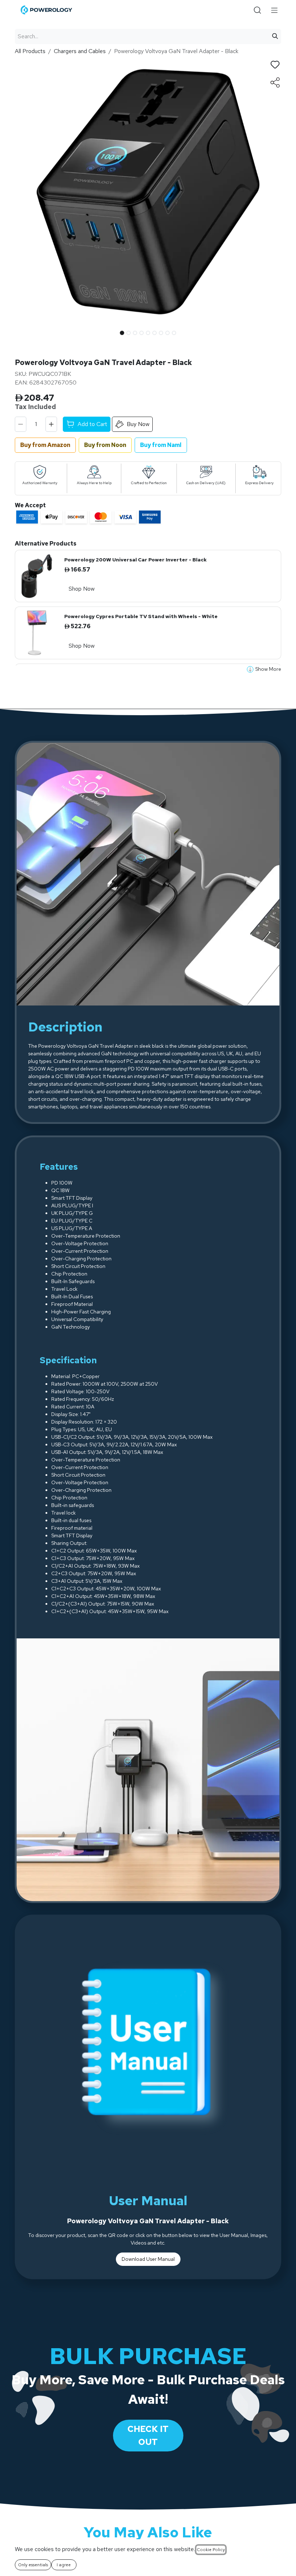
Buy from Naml (161, 445)
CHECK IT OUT (148, 2435)
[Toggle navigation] (275, 10)
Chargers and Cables (80, 51)
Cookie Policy (211, 2550)
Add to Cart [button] (92, 424)
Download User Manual (148, 2259)
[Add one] (51, 424)
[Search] (275, 36)
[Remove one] (21, 424)
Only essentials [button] (33, 2565)
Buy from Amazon (45, 445)
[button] (28, 331)
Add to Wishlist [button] (275, 65)
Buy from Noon (105, 445)
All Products (30, 51)
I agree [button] (64, 2565)
